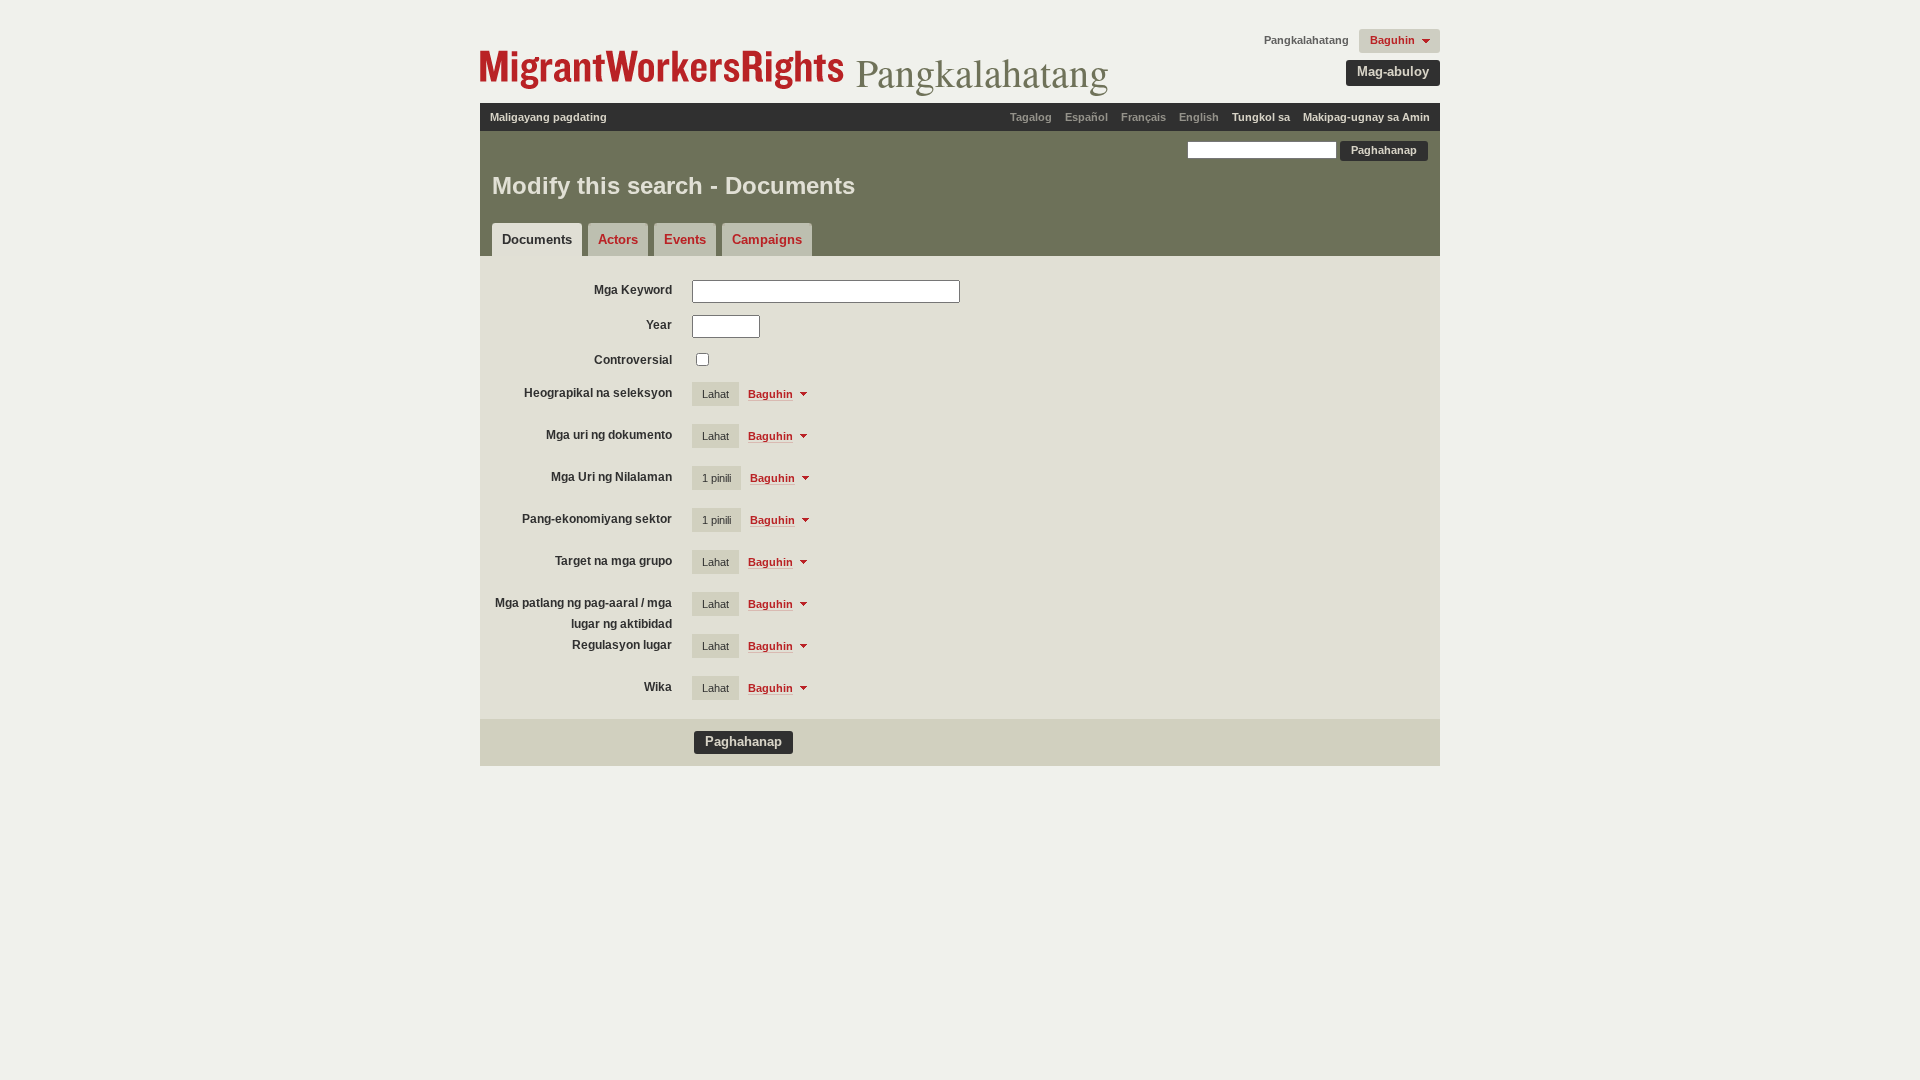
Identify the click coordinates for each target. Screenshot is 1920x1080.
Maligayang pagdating (548, 117)
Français (1143, 117)
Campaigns (767, 239)
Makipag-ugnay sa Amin (1366, 117)
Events (685, 239)
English (1199, 117)
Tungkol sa (1261, 117)
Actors (618, 239)
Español (1086, 117)
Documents (537, 239)
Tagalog (1031, 117)
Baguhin (1392, 40)
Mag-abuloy (1393, 71)
